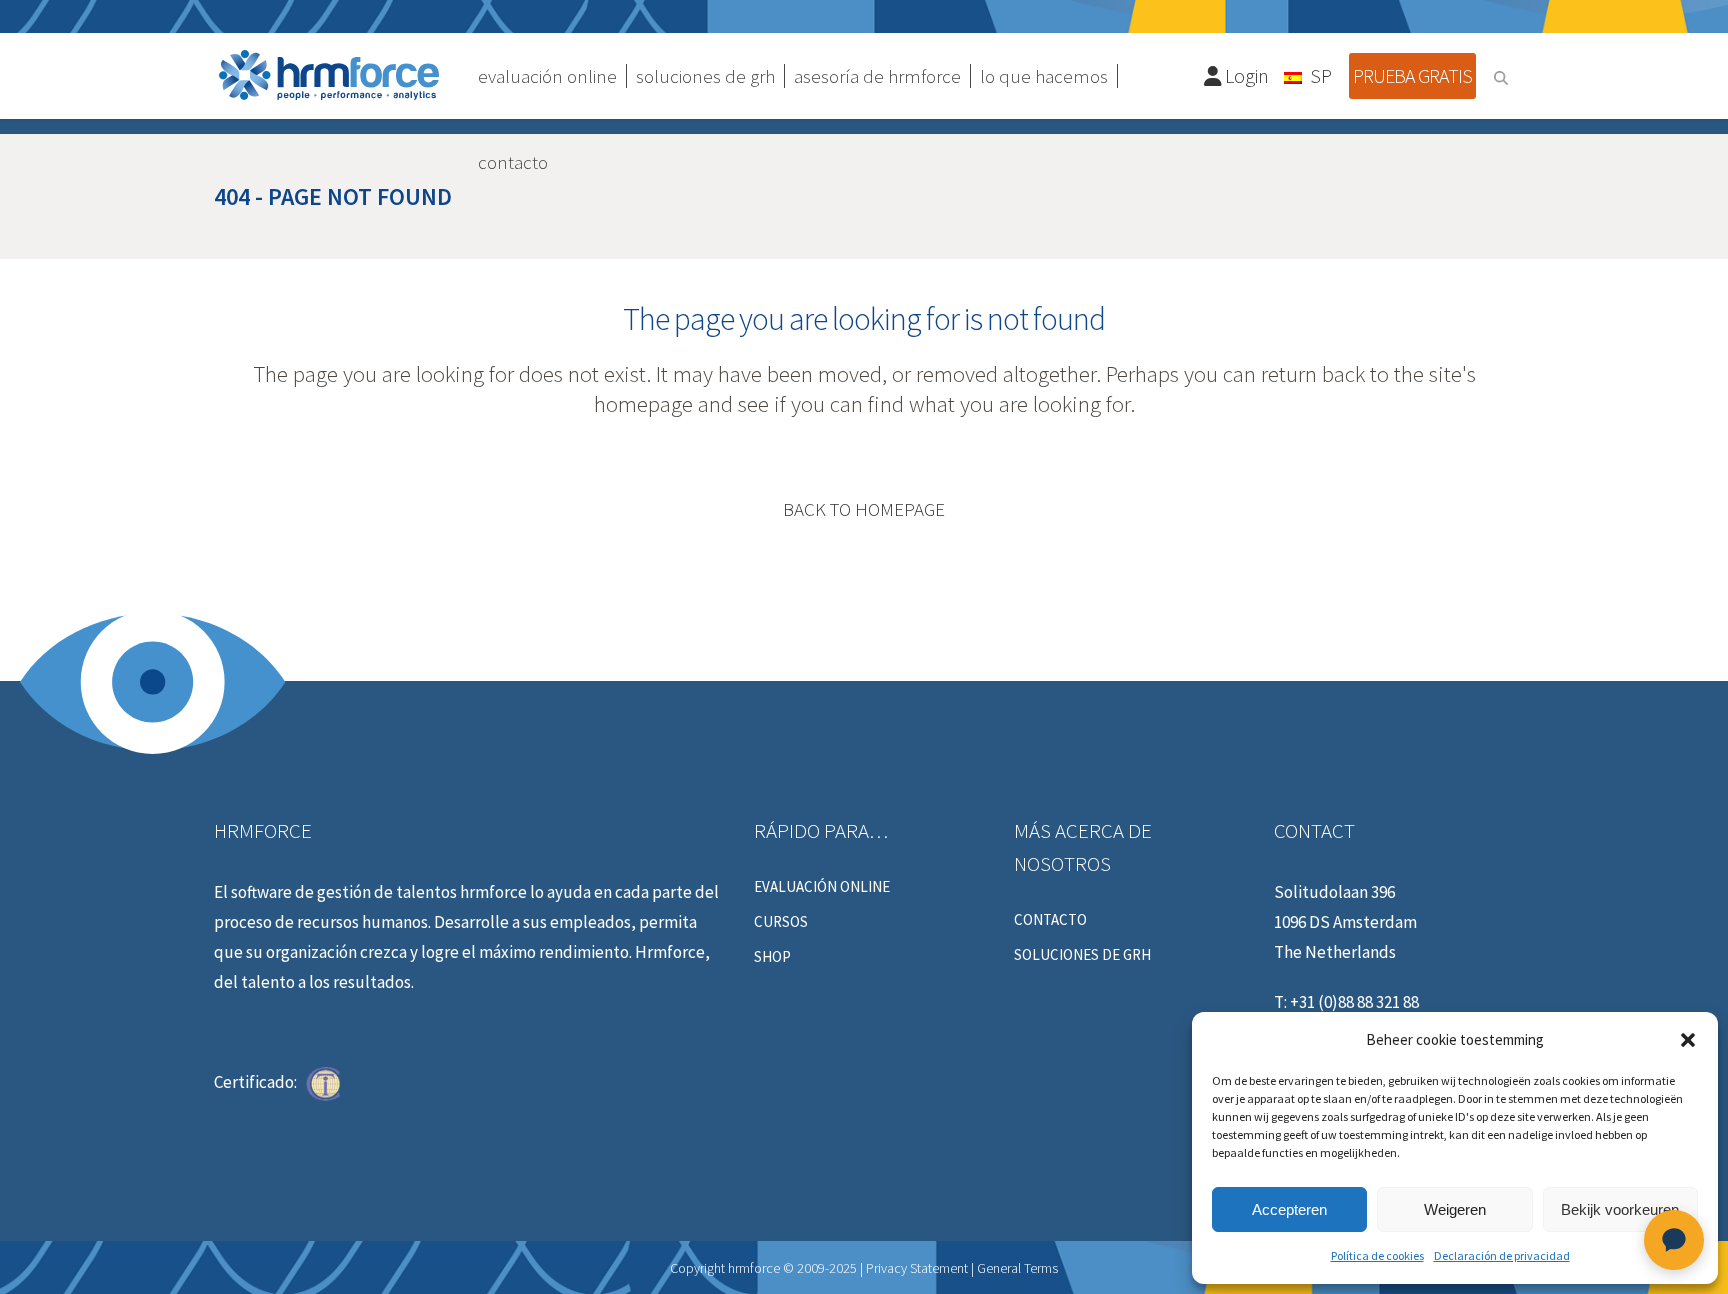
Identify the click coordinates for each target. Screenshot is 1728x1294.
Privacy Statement (917, 1268)
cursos (781, 922)
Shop (772, 957)
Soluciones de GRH (1082, 955)
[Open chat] (1674, 1240)
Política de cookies (1377, 1255)
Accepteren (1289, 1209)
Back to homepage (864, 509)
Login (1245, 75)
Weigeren (1455, 1209)
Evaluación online (822, 887)
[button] (1688, 1040)
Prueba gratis (1412, 75)
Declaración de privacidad (1502, 1255)
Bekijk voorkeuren (1620, 1209)
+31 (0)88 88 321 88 (1354, 1002)
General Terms (1017, 1268)
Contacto (1050, 920)
